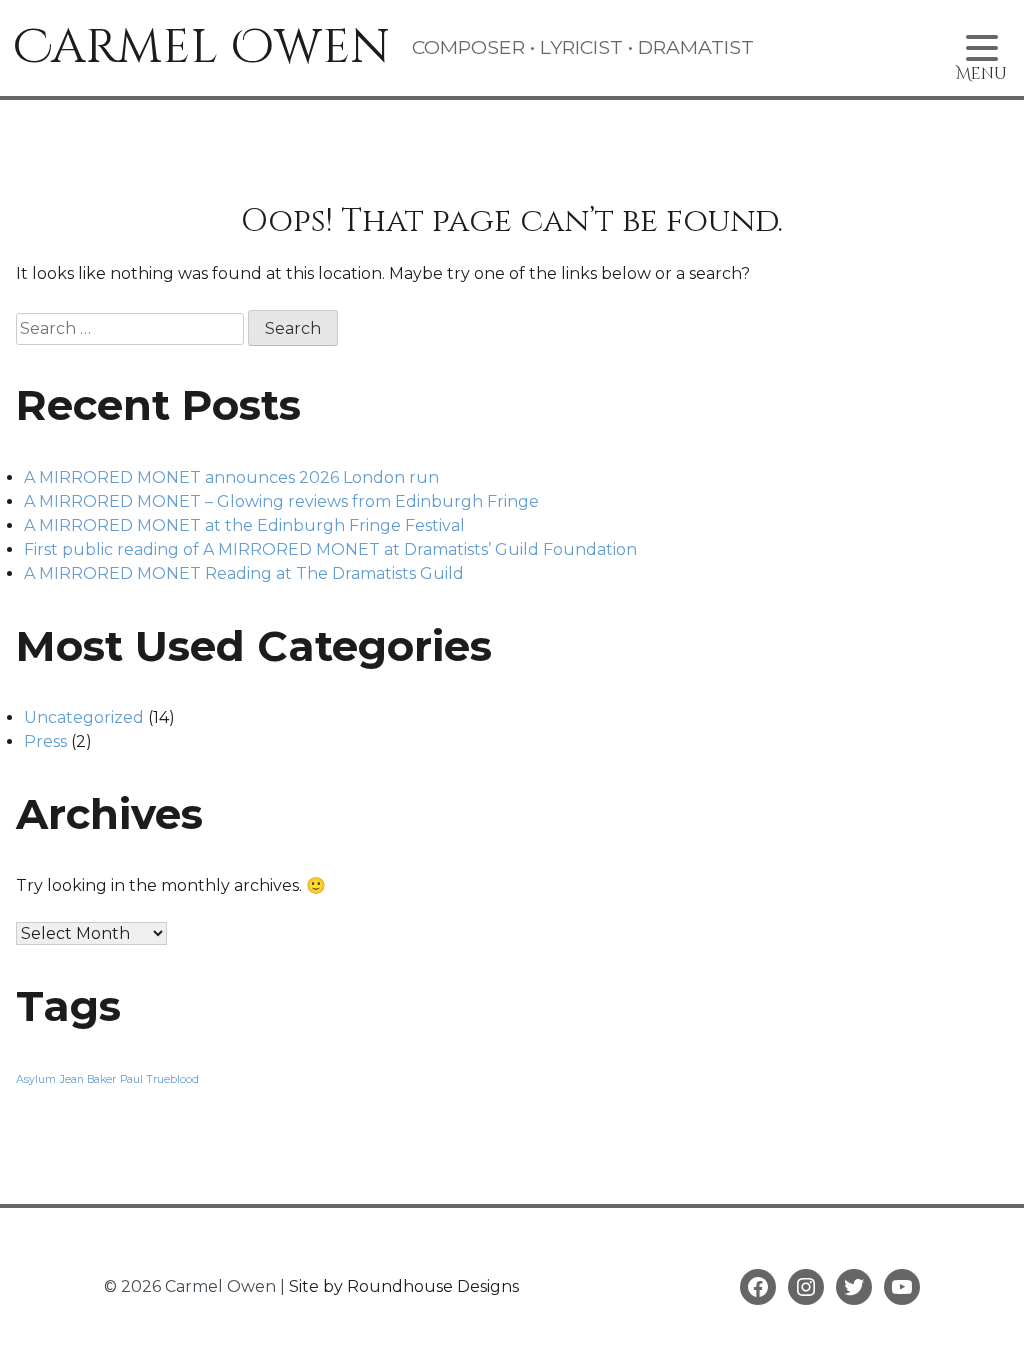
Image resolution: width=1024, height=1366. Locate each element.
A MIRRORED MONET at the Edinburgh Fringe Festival (244, 525)
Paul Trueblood (159, 1079)
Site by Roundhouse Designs (404, 1286)
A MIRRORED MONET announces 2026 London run (231, 477)
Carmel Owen (201, 47)
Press (45, 741)
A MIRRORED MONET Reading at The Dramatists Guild (244, 573)
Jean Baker (88, 1079)
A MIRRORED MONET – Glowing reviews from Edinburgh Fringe (281, 501)
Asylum (36, 1079)
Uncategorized (84, 717)
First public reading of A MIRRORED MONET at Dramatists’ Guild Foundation (330, 549)
